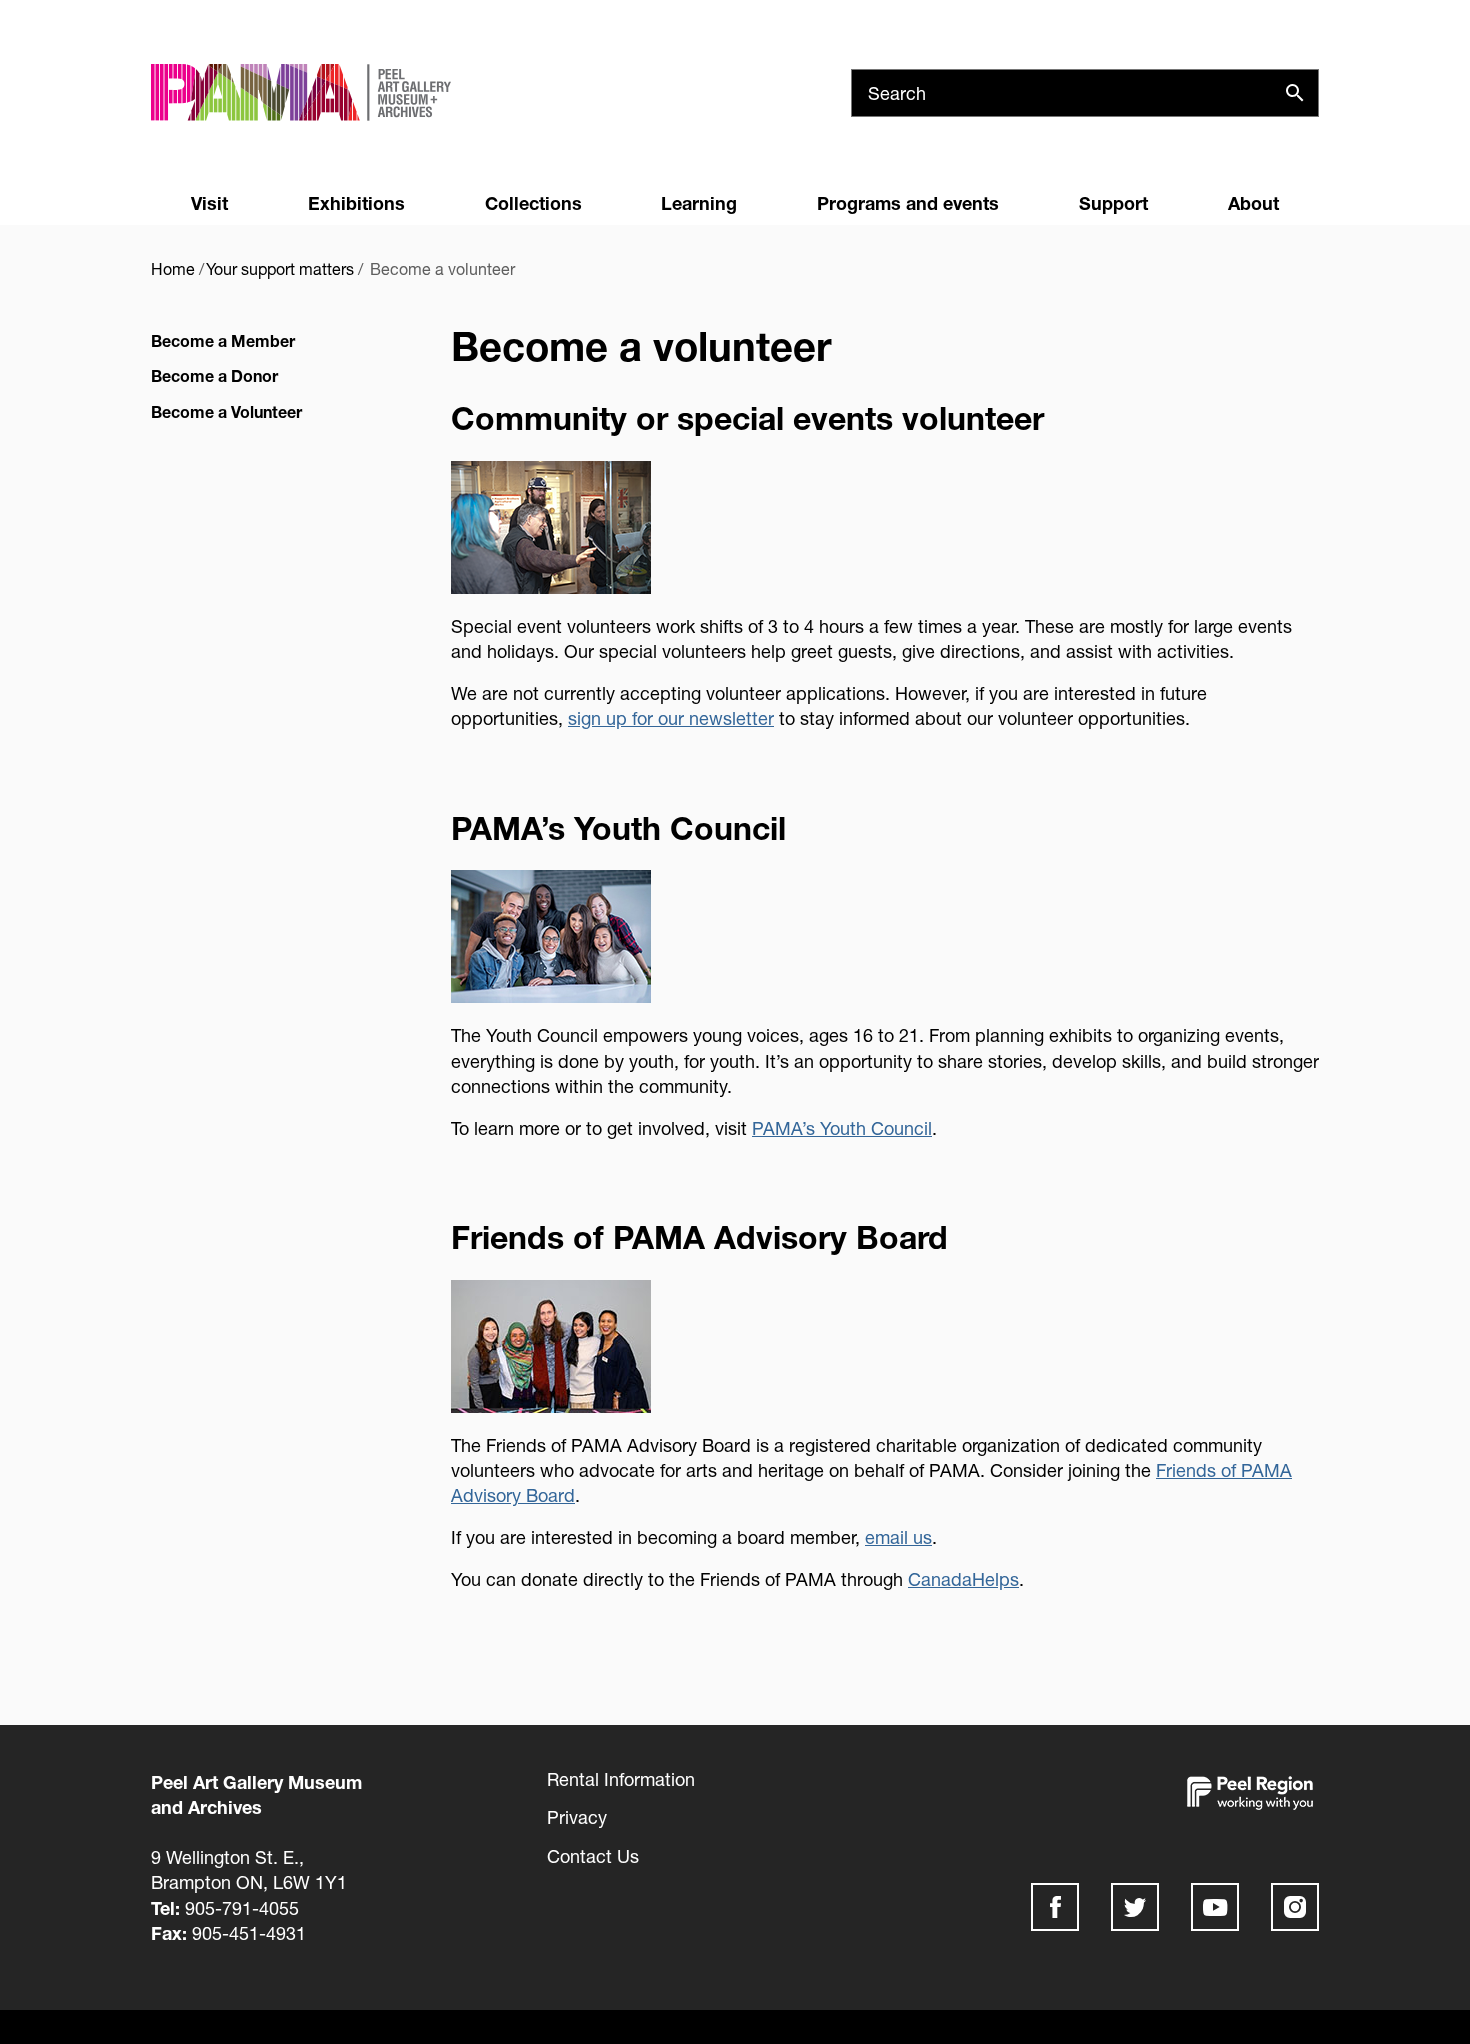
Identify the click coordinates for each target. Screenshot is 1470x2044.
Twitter (1135, 1907)
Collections (533, 203)
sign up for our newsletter (671, 718)
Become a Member (223, 340)
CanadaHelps (963, 1579)
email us (898, 1537)
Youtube (1215, 1907)
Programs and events (908, 203)
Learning (699, 203)
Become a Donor (214, 375)
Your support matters (280, 268)
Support (1113, 203)
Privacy (577, 1817)
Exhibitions (356, 203)
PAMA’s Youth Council (842, 1128)
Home (173, 268)
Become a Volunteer (226, 411)
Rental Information (621, 1779)
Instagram (1295, 1907)
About (1253, 203)
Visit (209, 203)
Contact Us (593, 1856)
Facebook (1055, 1907)
